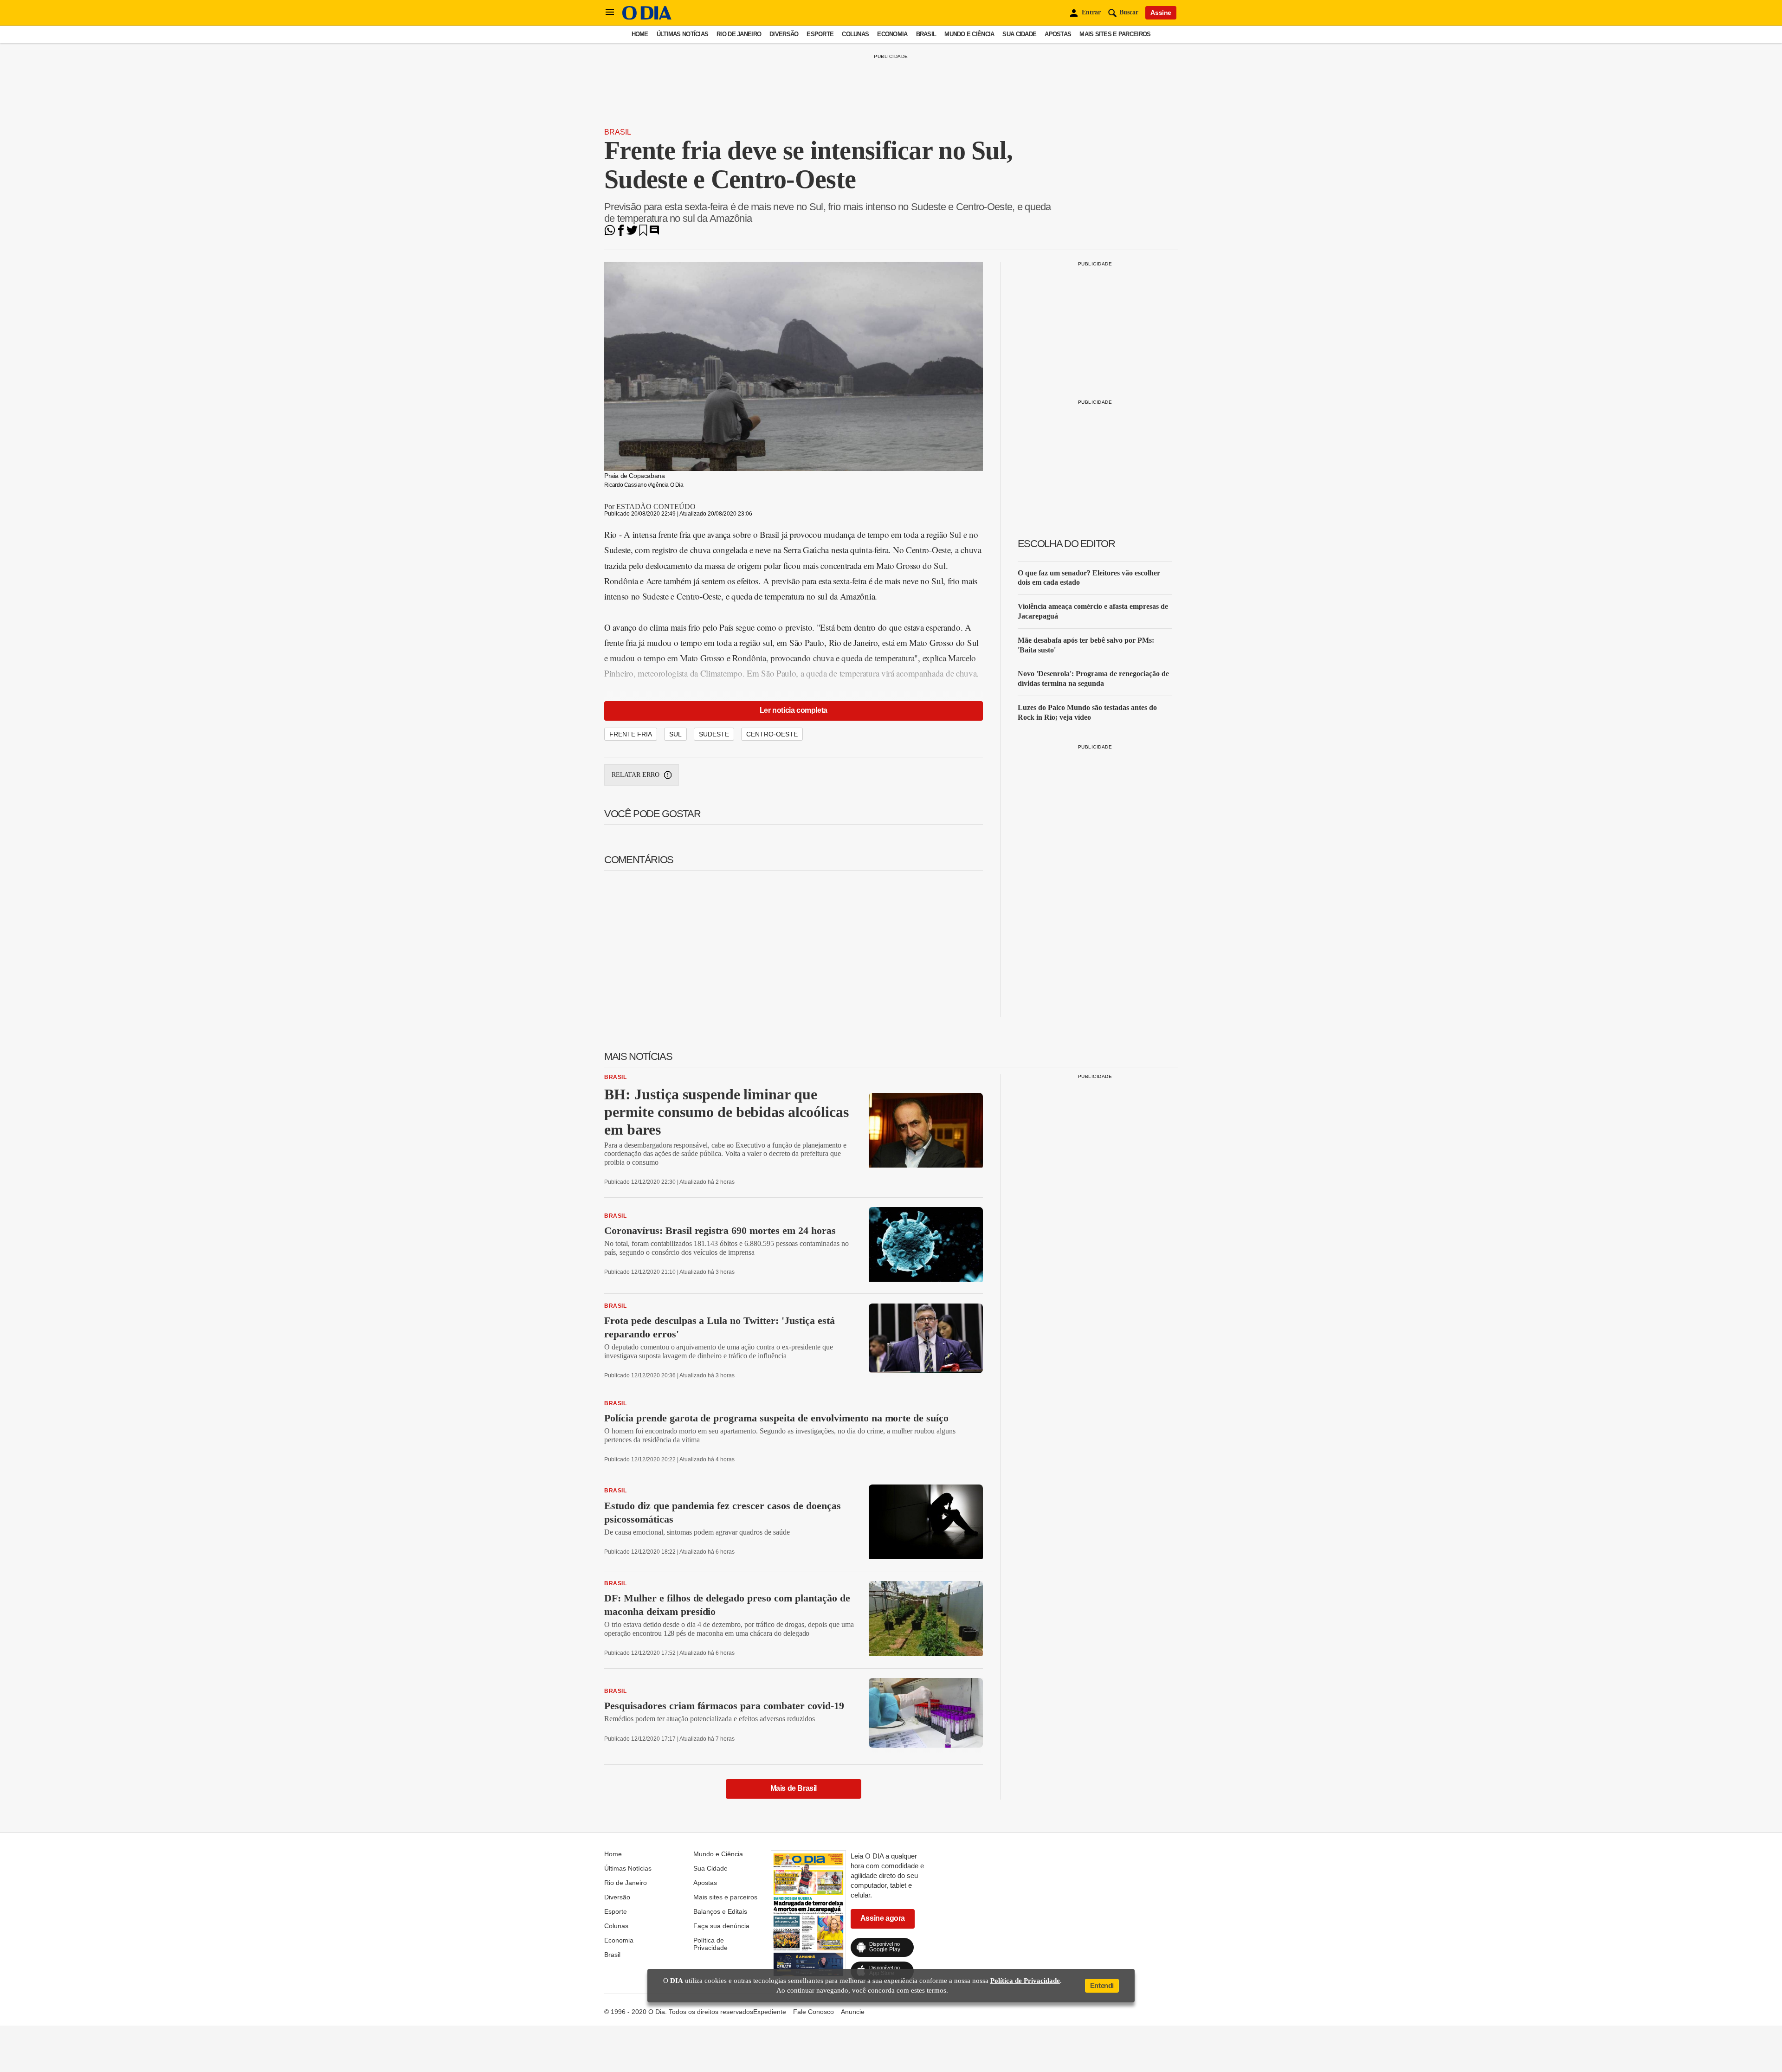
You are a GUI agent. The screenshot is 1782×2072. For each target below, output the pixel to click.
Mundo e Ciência (969, 34)
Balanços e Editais (720, 1911)
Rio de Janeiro (739, 34)
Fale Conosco (814, 2012)
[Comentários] (654, 233)
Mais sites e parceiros (1115, 34)
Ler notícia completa (794, 710)
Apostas (1058, 34)
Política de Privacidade (710, 1944)
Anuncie (853, 2012)
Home (640, 34)
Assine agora (883, 1918)
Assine (1161, 13)
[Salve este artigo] (643, 233)
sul (675, 734)
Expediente (770, 2012)
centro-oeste (772, 734)
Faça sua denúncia (721, 1926)
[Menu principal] (610, 13)
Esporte (820, 34)
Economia (892, 34)
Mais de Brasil (794, 1788)
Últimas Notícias (682, 34)
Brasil (926, 34)
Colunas (855, 34)
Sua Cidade (1019, 34)
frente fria (631, 734)
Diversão (784, 34)
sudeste (714, 734)
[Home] (647, 17)
